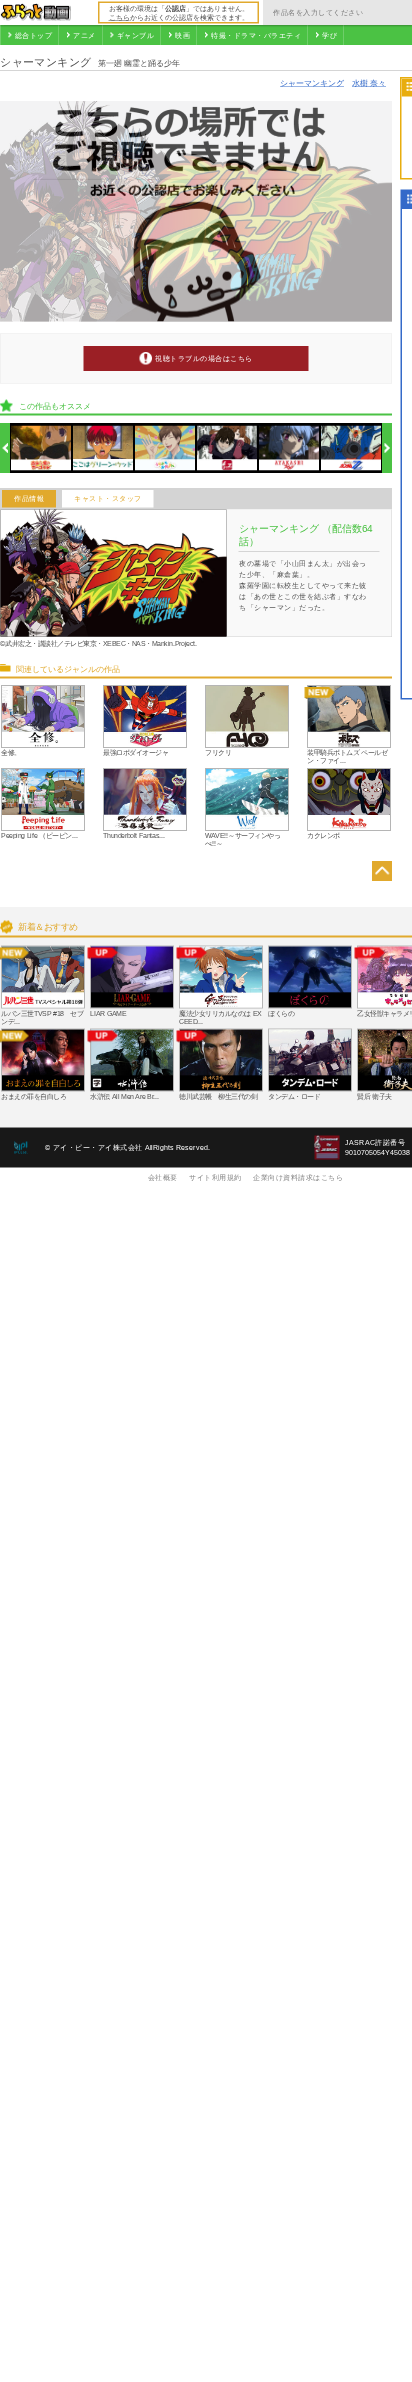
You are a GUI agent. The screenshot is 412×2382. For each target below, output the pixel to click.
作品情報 (29, 499)
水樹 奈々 (369, 82)
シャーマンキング (312, 82)
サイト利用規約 (215, 1177)
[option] (41, 448)
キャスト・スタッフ (108, 499)
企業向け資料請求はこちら (298, 1177)
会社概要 (163, 1177)
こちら (119, 17)
